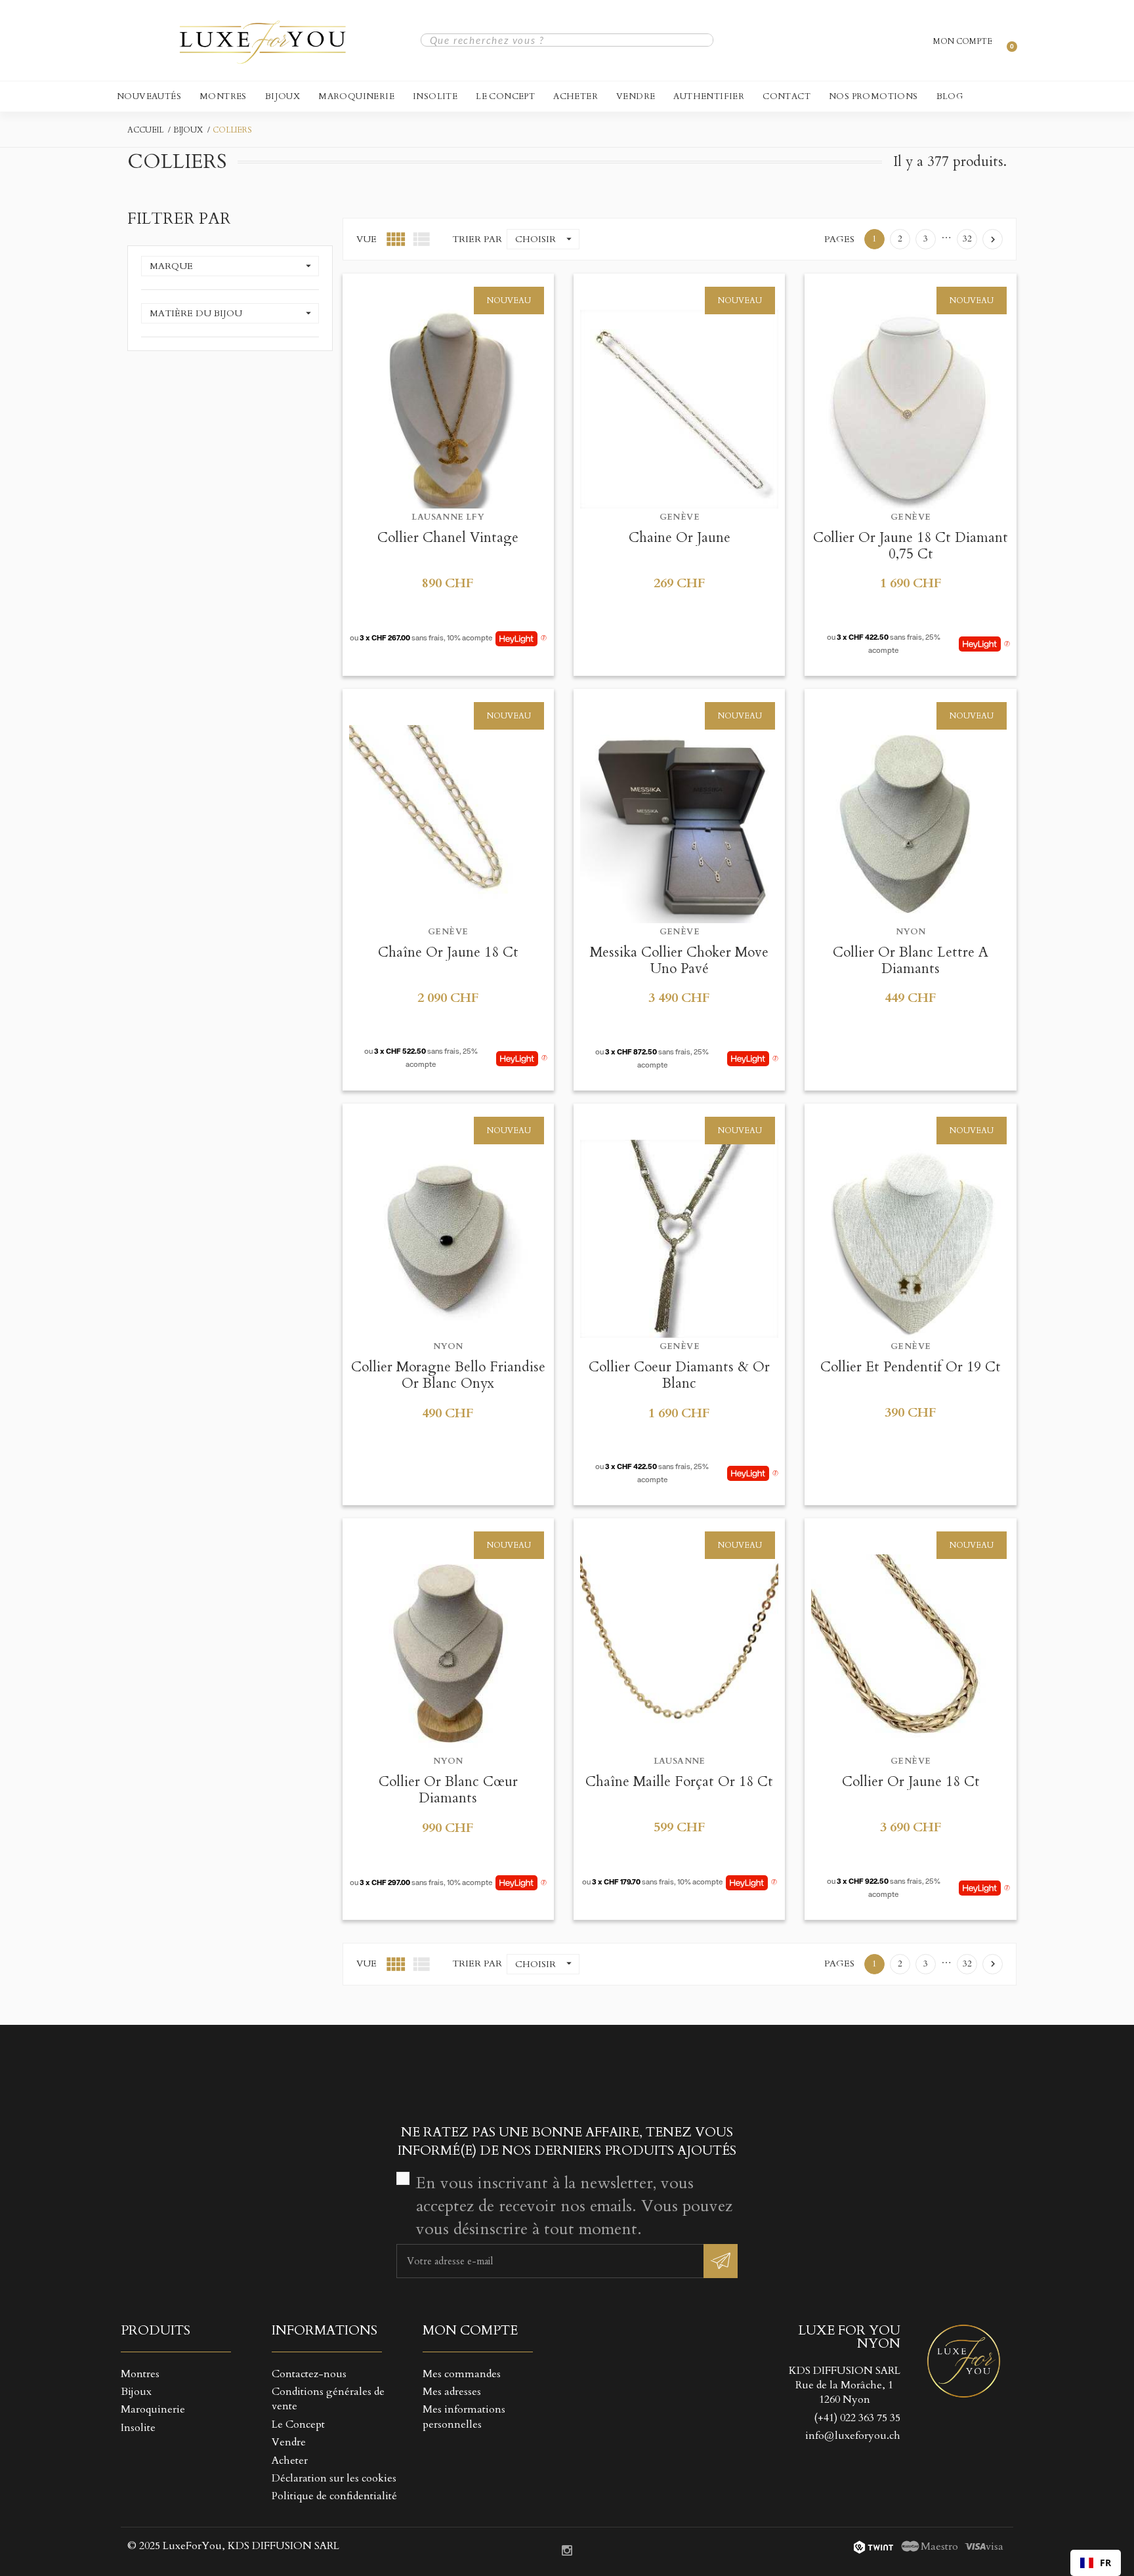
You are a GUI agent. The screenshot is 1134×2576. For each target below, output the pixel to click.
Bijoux (283, 96)
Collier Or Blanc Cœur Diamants (448, 1790)
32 (967, 239)
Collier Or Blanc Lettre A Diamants (911, 961)
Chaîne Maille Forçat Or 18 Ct (679, 1782)
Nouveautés (149, 96)
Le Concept (505, 96)
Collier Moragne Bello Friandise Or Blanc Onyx (448, 1375)
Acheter (576, 96)
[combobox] (1096, 2563)
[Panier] (1006, 40)
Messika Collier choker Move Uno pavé (679, 961)
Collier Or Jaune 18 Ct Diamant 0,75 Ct (911, 546)
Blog (950, 96)
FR (1105, 2563)
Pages (839, 239)
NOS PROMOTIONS (873, 96)
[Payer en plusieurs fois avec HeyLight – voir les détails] (544, 638)
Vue (367, 239)
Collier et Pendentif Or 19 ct (911, 1367)
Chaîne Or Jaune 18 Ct (448, 952)
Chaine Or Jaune (680, 538)
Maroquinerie (356, 96)
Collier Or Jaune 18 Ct (911, 1782)
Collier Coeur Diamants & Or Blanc (679, 1375)
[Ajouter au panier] (416, 288)
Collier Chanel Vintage (448, 538)
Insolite (435, 96)
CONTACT (787, 96)
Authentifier (709, 96)
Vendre (636, 96)
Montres (223, 96)
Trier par (477, 239)
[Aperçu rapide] (448, 288)
